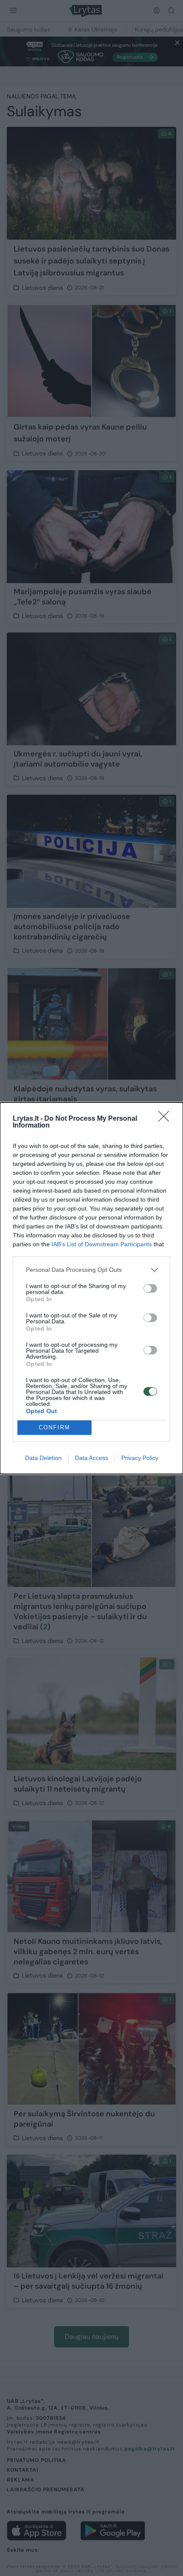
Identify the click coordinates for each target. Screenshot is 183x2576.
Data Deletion (43, 1458)
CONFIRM (54, 1427)
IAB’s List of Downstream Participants (102, 1244)
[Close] (166, 1119)
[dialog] (91, 1288)
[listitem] (91, 1270)
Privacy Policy (140, 1458)
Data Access (91, 1458)
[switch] (150, 1288)
